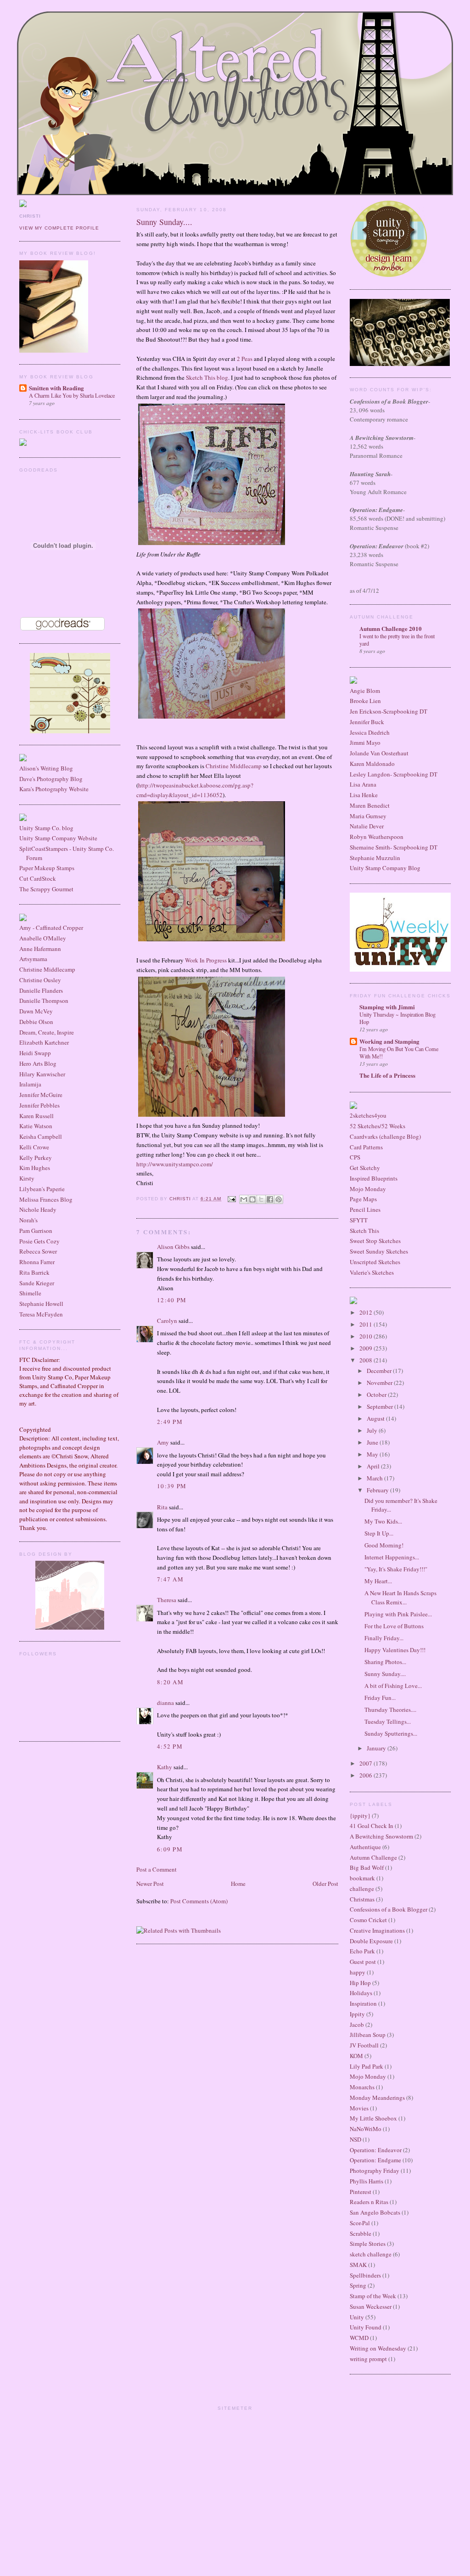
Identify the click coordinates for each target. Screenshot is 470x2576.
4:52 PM (170, 1746)
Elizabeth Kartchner (44, 1042)
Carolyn (167, 1321)
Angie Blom (365, 691)
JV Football (364, 2045)
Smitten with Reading (56, 388)
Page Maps (363, 1199)
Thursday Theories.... (390, 1710)
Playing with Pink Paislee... (398, 1614)
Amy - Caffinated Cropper (51, 928)
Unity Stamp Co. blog (46, 828)
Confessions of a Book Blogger (389, 1909)
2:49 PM (170, 1422)
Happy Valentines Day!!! (395, 1650)
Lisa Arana (363, 784)
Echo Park (362, 1951)
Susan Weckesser (371, 2306)
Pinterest (361, 2192)
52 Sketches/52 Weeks (378, 1126)
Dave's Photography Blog (51, 779)
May (373, 1454)
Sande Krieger (37, 1283)
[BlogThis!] (252, 1199)
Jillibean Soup (368, 2035)
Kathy (165, 1767)
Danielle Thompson (44, 1001)
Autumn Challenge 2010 (391, 628)
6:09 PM (170, 1849)
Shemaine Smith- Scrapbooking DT (394, 847)
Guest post (363, 1962)
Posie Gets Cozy (39, 1241)
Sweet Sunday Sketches (379, 1251)
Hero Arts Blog (38, 1063)
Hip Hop (360, 1983)
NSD (355, 2139)
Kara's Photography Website (54, 789)
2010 (366, 1336)
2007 (366, 1763)
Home (238, 1884)
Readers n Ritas (369, 2202)
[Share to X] (261, 1199)
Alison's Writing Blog (46, 768)
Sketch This (364, 1231)
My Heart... (378, 1581)
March (375, 1478)
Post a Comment (157, 1869)
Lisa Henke (364, 795)
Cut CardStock (38, 878)
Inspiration (363, 2003)
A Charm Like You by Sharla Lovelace (72, 395)
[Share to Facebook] (270, 1199)
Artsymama (33, 959)
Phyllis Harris (366, 2181)
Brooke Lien (365, 701)
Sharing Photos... (385, 1662)
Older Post (325, 1884)
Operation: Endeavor (376, 2150)
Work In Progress (207, 960)
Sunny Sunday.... (385, 1674)
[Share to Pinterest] (279, 1199)
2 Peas (245, 359)
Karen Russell (36, 1116)
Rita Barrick (34, 1272)
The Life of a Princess (387, 1075)
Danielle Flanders (41, 990)
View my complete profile (59, 228)
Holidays (361, 1993)
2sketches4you (368, 1115)
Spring (358, 2285)
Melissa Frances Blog (46, 1199)
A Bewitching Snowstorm (381, 1836)
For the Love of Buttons (394, 1626)
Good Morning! (384, 1545)
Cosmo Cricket (368, 1920)
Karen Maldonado (372, 764)
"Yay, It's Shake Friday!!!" (396, 1569)
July (373, 1430)
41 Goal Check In (372, 1826)
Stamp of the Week (373, 2296)
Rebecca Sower (38, 1251)
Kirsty (27, 1178)
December (380, 1371)
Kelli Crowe (34, 1147)
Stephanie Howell (41, 1304)
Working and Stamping (389, 1041)
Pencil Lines (365, 1209)
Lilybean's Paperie (42, 1189)
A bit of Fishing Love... (393, 1686)
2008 (366, 1360)
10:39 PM (172, 1486)
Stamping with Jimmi (387, 1007)
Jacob (357, 2025)
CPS (355, 1157)
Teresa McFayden (41, 1314)
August (376, 1418)
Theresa (167, 1600)
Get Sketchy (365, 1168)
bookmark (362, 1878)
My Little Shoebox (373, 2118)
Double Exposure (371, 1941)
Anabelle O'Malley (43, 938)
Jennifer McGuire (41, 1095)
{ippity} (360, 1816)
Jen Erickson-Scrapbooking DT (389, 711)
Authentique (365, 1847)
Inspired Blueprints (374, 1178)
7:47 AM (170, 1579)
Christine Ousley (40, 980)
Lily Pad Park (366, 2066)
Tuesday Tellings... (388, 1721)
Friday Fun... (380, 1698)
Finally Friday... (384, 1638)
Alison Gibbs (173, 1247)
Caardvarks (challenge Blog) (385, 1136)
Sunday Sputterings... (391, 1733)
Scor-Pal (360, 2223)
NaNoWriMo (366, 2129)
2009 (366, 1348)
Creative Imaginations (377, 1930)
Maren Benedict (370, 805)
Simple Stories (368, 2244)
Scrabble (361, 2233)
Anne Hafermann (40, 949)
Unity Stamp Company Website (58, 838)
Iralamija (30, 1084)
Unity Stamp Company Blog (385, 868)
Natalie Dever (367, 826)
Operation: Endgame (375, 2160)
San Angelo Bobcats (375, 2212)
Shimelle (30, 1293)
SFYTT (359, 1220)
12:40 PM (172, 1300)
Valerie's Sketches (372, 1272)
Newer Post (150, 1884)
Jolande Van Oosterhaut (379, 753)
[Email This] (244, 1199)
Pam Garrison (36, 1231)
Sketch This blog (207, 377)
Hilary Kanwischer (42, 1074)
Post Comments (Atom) (199, 1901)
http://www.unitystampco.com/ (175, 1164)
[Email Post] (231, 1199)
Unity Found (366, 2327)
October (377, 1395)
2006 (366, 1775)
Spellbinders (365, 2275)
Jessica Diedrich (370, 732)
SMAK (358, 2265)
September (380, 1406)
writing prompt (368, 2359)
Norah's (28, 1220)
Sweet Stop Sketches (375, 1241)
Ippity (357, 2014)
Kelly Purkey (36, 1158)
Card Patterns (366, 1147)
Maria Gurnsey (368, 816)
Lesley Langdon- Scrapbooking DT (394, 774)
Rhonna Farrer (37, 1262)
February (378, 1490)
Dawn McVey (36, 1011)
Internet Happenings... (392, 1557)
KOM (356, 2056)
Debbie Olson (36, 1022)
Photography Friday (375, 2171)
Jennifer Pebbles (39, 1105)
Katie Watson (36, 1126)
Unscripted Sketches (375, 1262)
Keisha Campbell (41, 1136)
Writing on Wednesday (378, 2348)
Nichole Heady (38, 1209)
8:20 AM (170, 1682)
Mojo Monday (368, 1189)
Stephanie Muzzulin (375, 858)
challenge (362, 1889)
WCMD (359, 2338)
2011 (366, 1324)
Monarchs (362, 2087)
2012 (366, 1312)
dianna (165, 1703)
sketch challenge (371, 2254)
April (374, 1466)
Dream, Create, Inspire (47, 1032)
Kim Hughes (35, 1168)
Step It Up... (379, 1533)
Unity (357, 2317)
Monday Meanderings (377, 2098)
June (373, 1442)
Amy (163, 1442)
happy (358, 1972)
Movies (359, 2108)
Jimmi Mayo (365, 742)
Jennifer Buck (367, 722)
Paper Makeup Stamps (47, 868)
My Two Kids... (383, 1521)
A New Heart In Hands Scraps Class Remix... (400, 1597)
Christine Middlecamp (47, 969)
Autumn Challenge (373, 1857)
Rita (162, 1507)
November (380, 1383)
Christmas (362, 1899)
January (377, 1748)
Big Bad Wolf (367, 1867)
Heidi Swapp (35, 1053)
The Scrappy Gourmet (46, 889)
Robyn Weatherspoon (377, 837)
